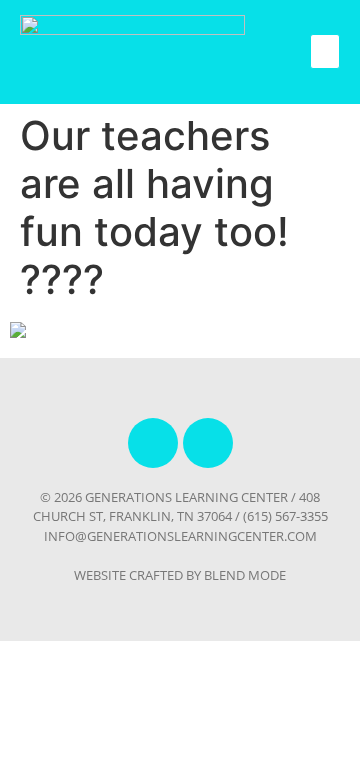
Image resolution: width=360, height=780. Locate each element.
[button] (325, 51)
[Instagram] (208, 443)
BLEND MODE (245, 575)
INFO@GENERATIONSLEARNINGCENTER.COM (180, 536)
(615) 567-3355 (285, 516)
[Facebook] (153, 443)
